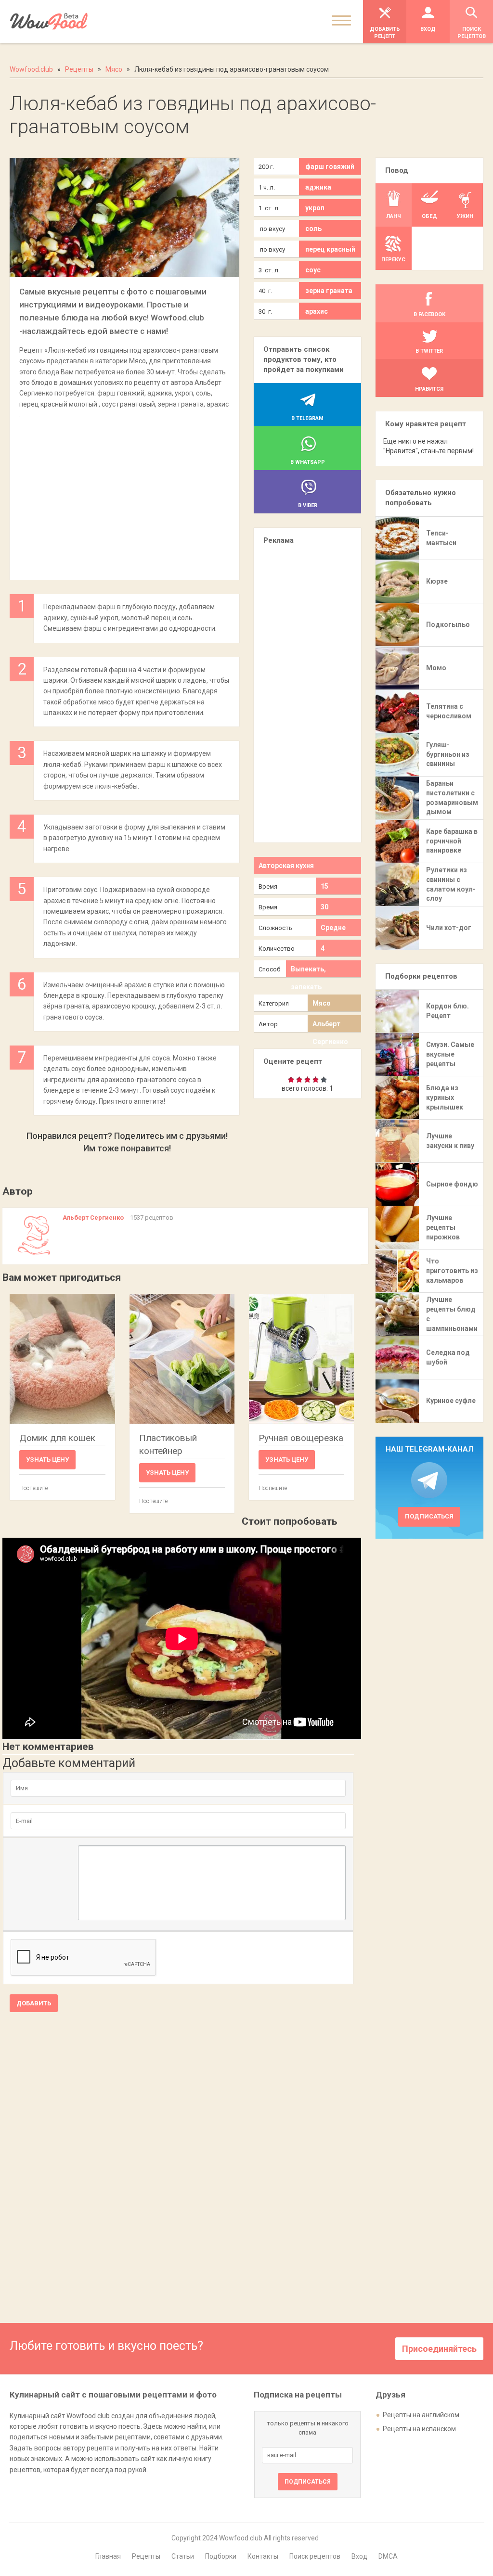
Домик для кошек (57, 1438)
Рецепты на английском (421, 2415)
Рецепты (146, 2556)
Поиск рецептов (315, 2556)
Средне (333, 928)
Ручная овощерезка (301, 1438)
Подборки (221, 2556)
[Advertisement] (124, 495)
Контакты (263, 2556)
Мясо (322, 1003)
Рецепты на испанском (419, 2429)
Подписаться (429, 1516)
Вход (359, 2556)
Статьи (183, 2556)
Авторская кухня (286, 866)
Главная (108, 2556)
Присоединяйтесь (439, 2349)
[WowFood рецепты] (49, 21)
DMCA (388, 2556)
